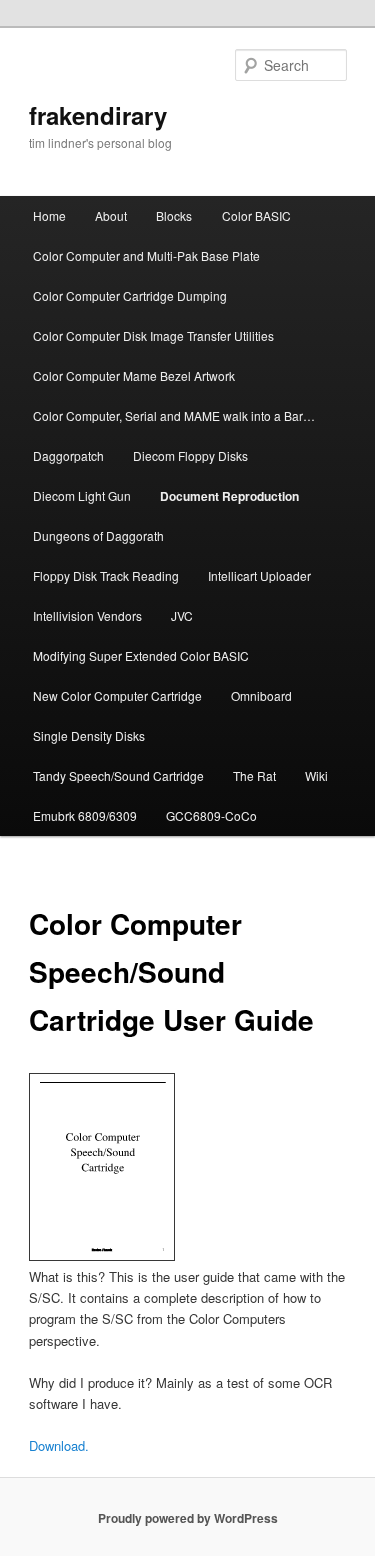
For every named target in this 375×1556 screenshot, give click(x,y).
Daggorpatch (68, 455)
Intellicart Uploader (259, 575)
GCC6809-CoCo (211, 815)
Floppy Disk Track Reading (106, 575)
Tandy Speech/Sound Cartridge (118, 775)
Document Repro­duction (229, 496)
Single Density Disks (89, 735)
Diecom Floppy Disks (190, 455)
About (111, 215)
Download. (59, 1445)
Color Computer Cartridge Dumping (130, 295)
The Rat (254, 775)
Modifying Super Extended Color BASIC (141, 655)
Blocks (174, 215)
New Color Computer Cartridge (117, 695)
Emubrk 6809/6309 (85, 815)
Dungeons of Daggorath (98, 535)
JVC (182, 615)
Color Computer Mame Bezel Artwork (134, 375)
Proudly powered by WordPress (188, 1518)
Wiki (316, 775)
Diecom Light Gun (82, 495)
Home (49, 215)
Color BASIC (256, 215)
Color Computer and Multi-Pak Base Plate (146, 255)
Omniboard (261, 695)
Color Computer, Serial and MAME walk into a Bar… (174, 415)
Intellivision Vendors (87, 615)
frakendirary (98, 115)
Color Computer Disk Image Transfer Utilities (153, 335)
